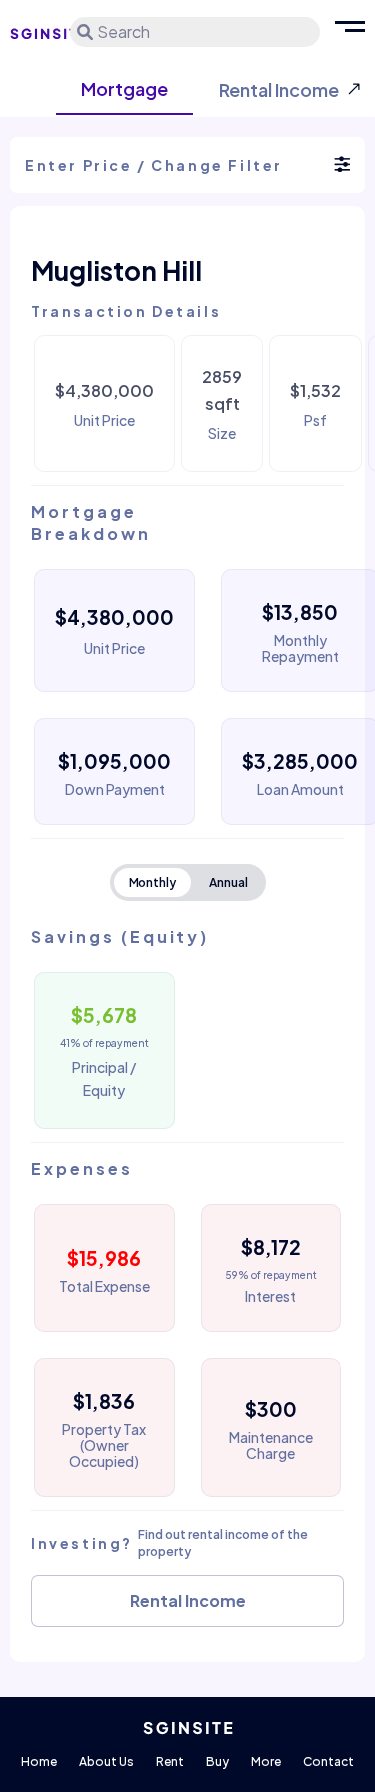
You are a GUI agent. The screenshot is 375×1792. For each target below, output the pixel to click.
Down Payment (115, 789)
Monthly (153, 882)
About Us (106, 1761)
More (266, 1761)
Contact (328, 1761)
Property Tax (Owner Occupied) (104, 1445)
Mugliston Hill (116, 270)
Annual (228, 882)
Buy (217, 1761)
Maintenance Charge (271, 1445)
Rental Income (188, 1600)
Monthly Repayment (300, 648)
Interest (270, 1296)
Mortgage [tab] (124, 88)
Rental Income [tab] (279, 89)
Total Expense (104, 1286)
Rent (170, 1761)
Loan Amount (300, 789)
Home (39, 1761)
